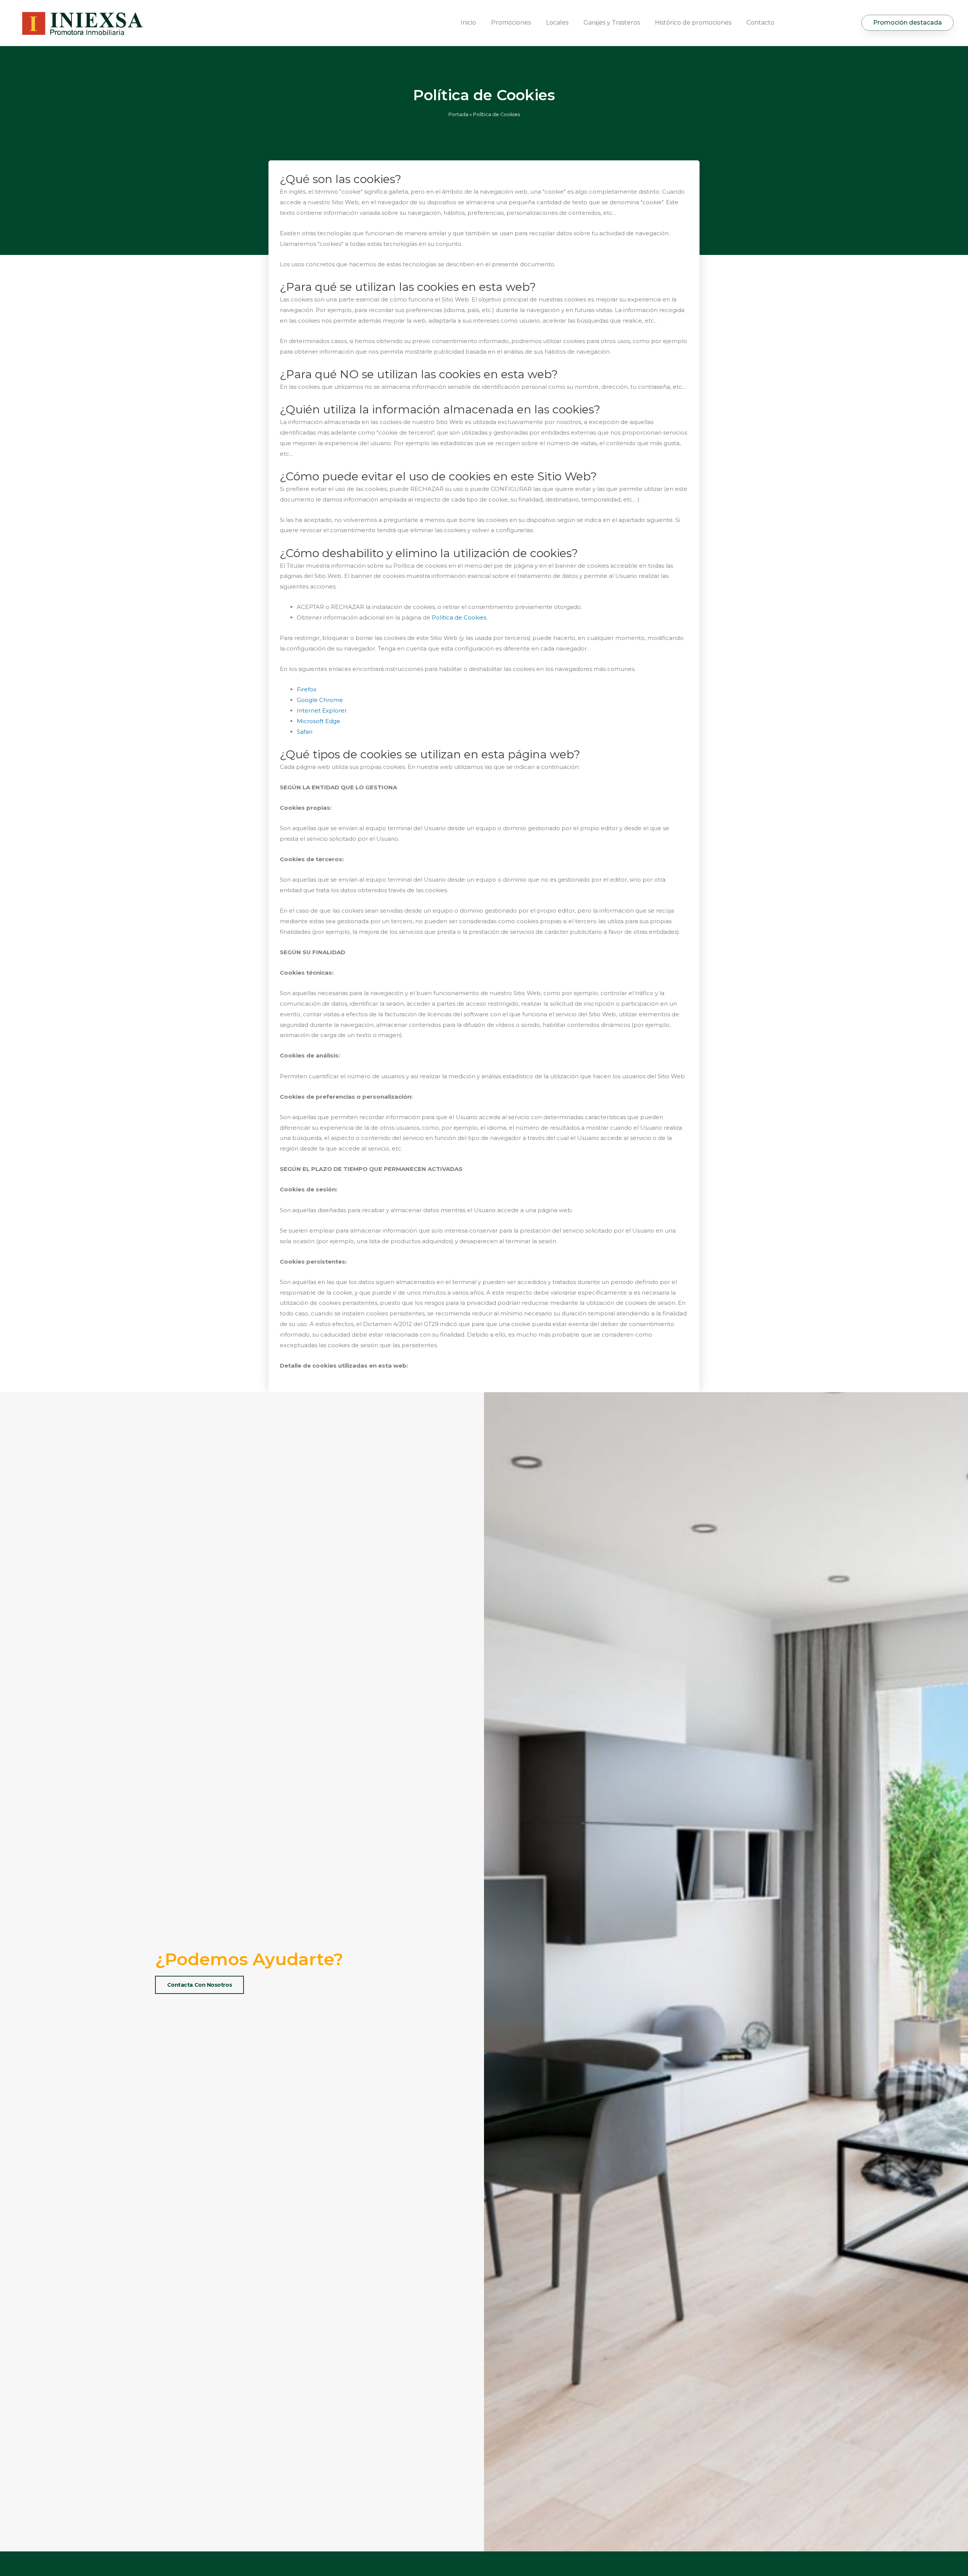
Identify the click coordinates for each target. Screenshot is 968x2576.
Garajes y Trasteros (612, 23)
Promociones (511, 23)
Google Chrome (320, 700)
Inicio (468, 23)
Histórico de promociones (693, 23)
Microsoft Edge (319, 721)
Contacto (760, 23)
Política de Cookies (459, 617)
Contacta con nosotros (200, 1985)
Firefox (307, 689)
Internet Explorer (322, 710)
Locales (557, 23)
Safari (305, 732)
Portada (458, 114)
